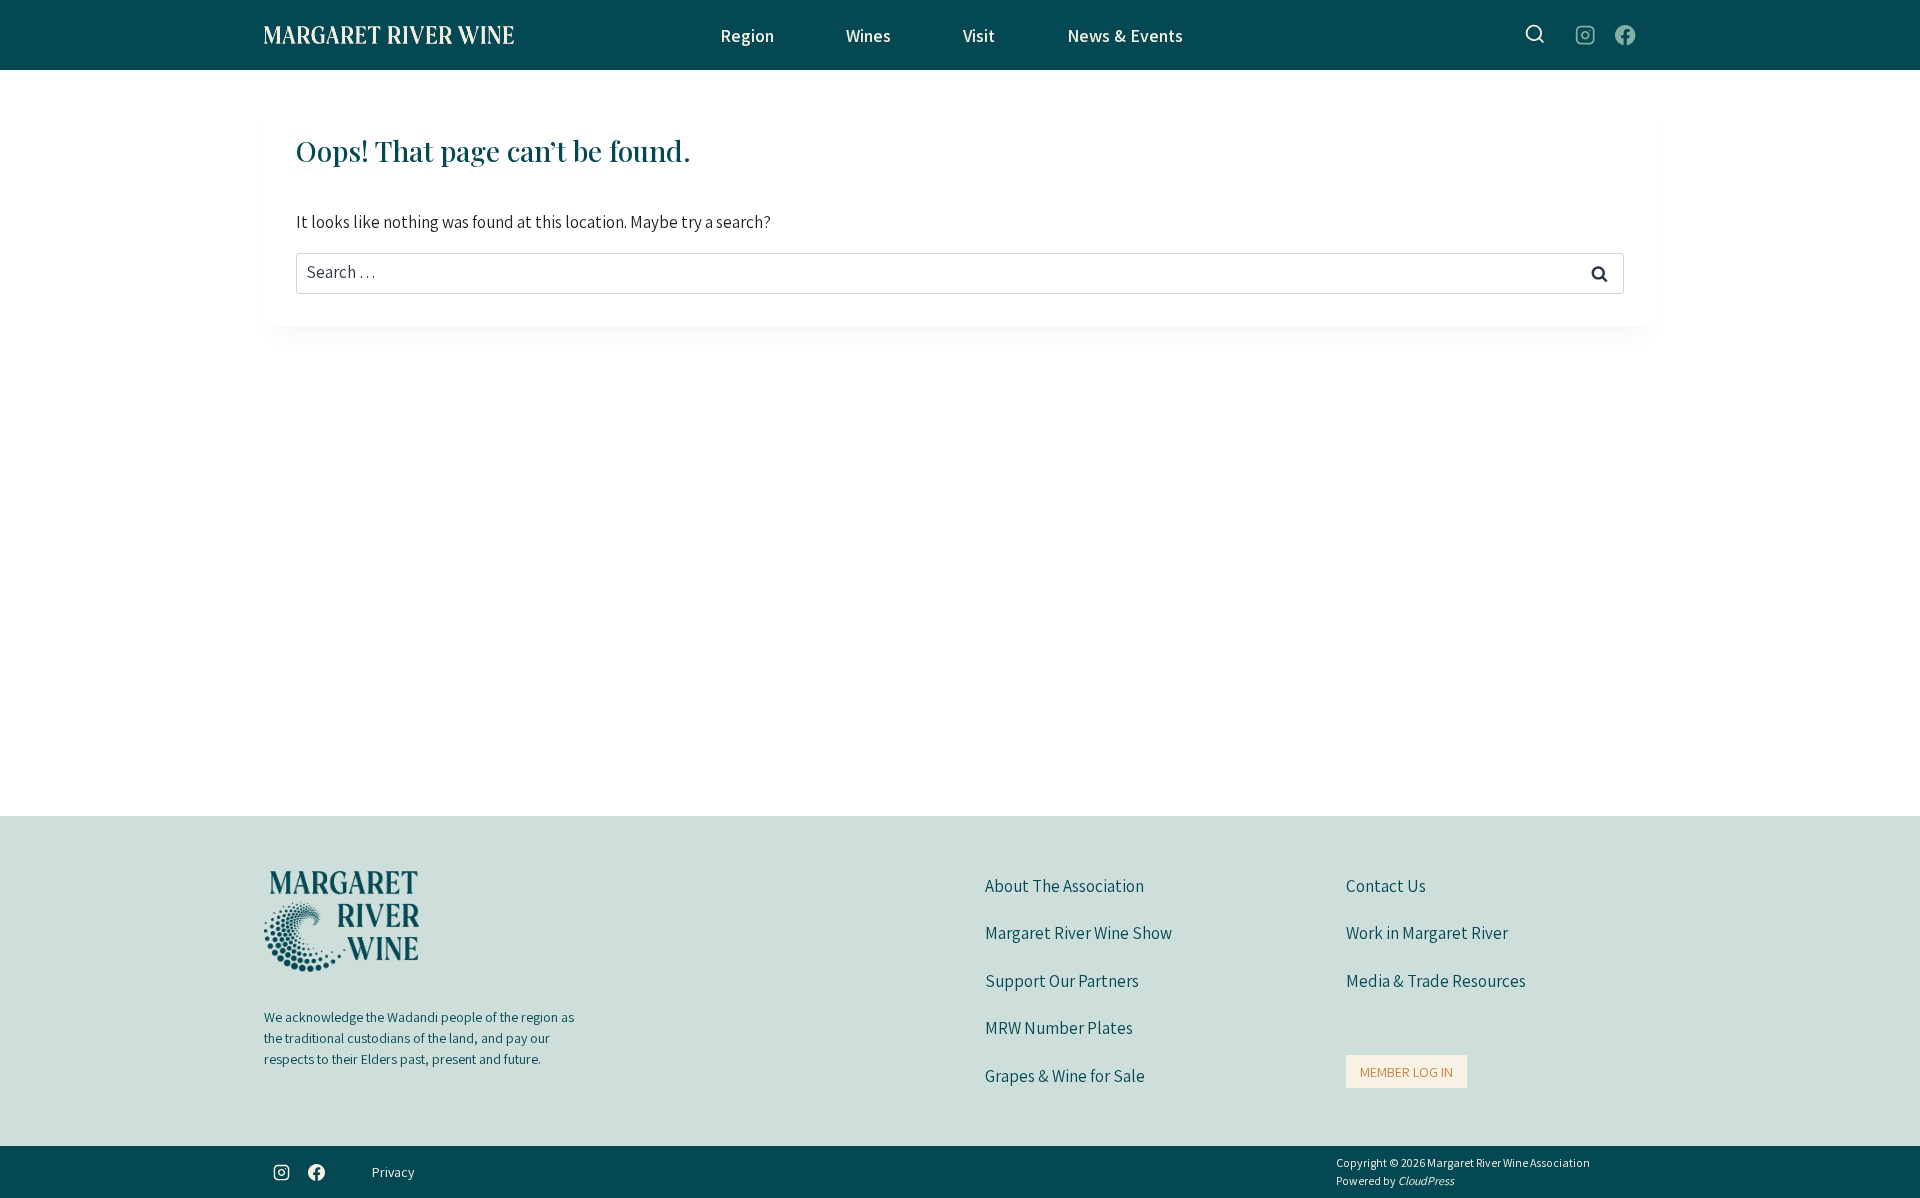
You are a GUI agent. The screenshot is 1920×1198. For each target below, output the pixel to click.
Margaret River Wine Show (1078, 933)
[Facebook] (1625, 35)
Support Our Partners (1062, 981)
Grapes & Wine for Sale (1065, 1076)
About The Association (1064, 886)
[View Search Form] (1535, 35)
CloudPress (1426, 1180)
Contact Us (1386, 886)
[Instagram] (1584, 35)
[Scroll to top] (1881, 1146)
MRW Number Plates (1059, 1028)
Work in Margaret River (1427, 933)
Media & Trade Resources (1436, 981)
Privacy (393, 1172)
